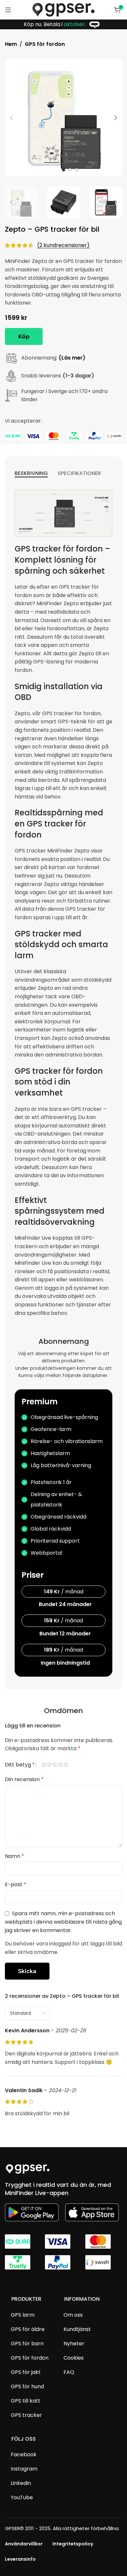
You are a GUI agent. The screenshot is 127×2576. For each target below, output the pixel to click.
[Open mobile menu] (8, 10)
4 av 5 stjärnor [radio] (63, 1765)
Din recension (24, 1779)
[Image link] (28, 2168)
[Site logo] (63, 9)
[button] (11, 118)
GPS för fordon (45, 44)
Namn (14, 1856)
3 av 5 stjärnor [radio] (58, 1765)
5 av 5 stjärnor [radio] (69, 1765)
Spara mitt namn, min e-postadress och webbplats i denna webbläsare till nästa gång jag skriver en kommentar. (63, 1922)
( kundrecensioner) (63, 245)
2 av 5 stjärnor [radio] (52, 1765)
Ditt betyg (20, 1765)
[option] (63, 170)
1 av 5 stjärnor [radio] (47, 1765)
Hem (11, 44)
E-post (16, 1884)
